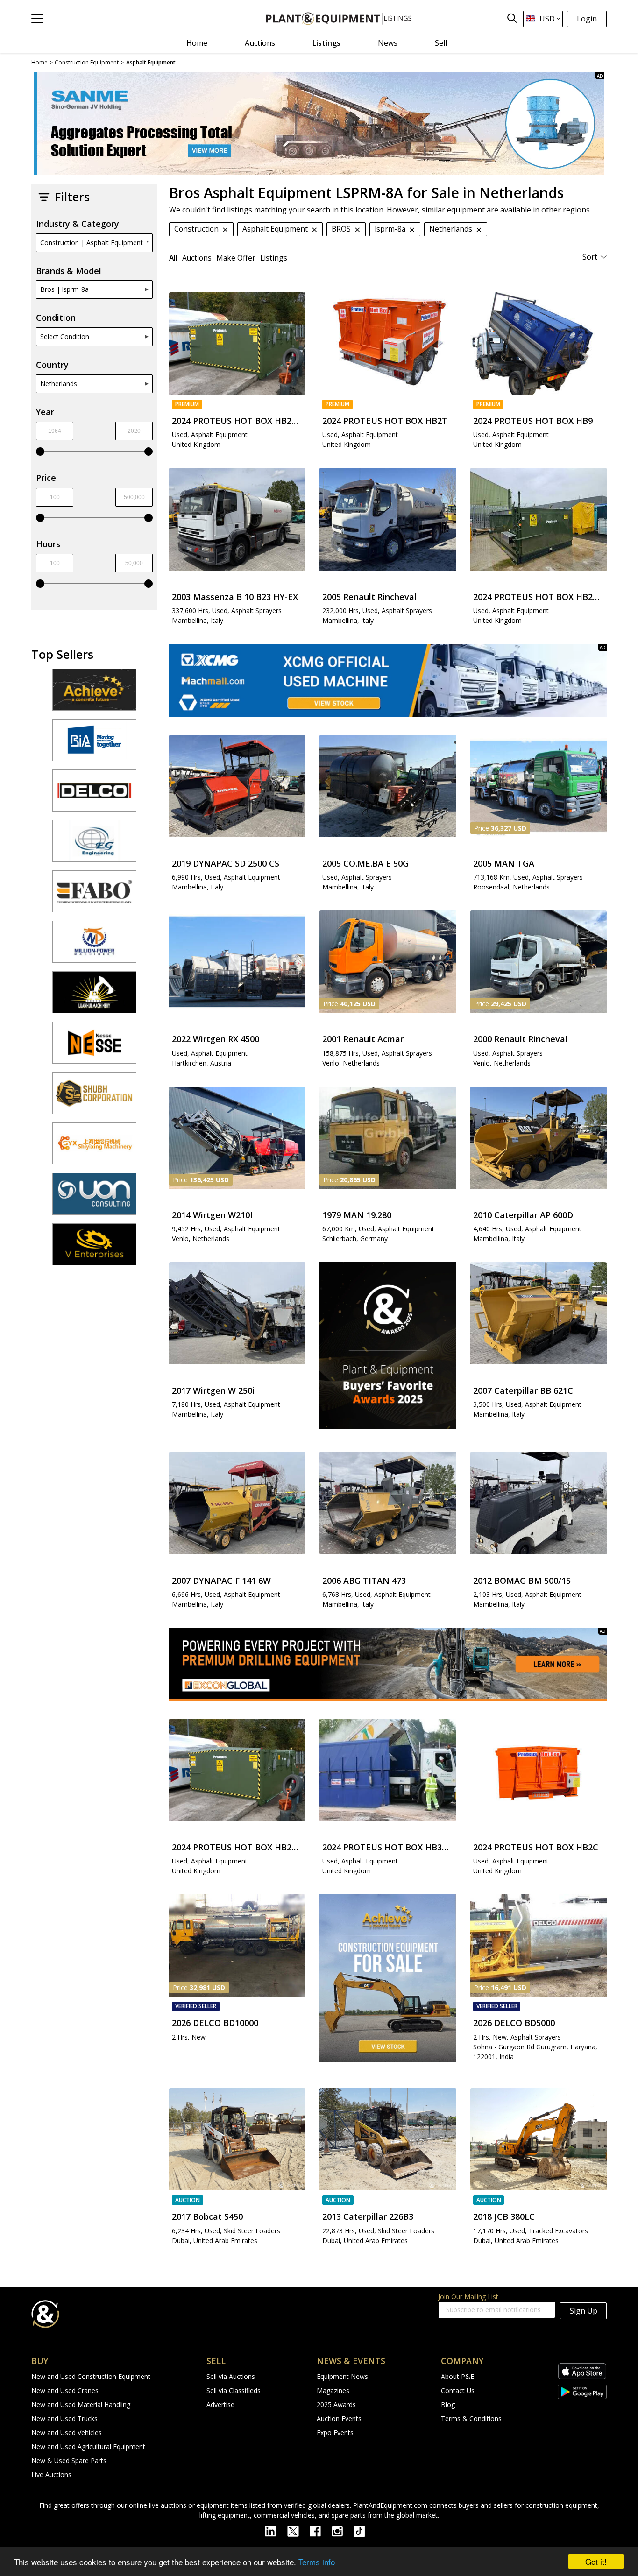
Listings (326, 43)
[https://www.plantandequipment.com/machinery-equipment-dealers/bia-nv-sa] (94, 744)
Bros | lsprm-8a (64, 289)
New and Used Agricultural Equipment (88, 2446)
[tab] (173, 258)
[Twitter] (298, 2530)
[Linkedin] (276, 2530)
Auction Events (339, 2418)
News (388, 43)
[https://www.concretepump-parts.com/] (94, 694)
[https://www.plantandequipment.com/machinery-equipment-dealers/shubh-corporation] (94, 1097)
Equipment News (342, 2376)
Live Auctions (51, 2474)
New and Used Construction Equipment (91, 2376)
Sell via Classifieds (234, 2390)
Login (587, 19)
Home (197, 43)
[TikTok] (363, 2530)
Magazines (333, 2390)
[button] (37, 19)
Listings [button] (274, 258)
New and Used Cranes (65, 2390)
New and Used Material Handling (81, 2404)
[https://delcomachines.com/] (94, 795)
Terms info (317, 2562)
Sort (590, 257)
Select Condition (65, 336)
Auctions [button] (197, 258)
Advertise (220, 2404)
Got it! (596, 2561)
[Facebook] (321, 2530)
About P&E (457, 2376)
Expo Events (335, 2432)
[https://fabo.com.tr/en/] (94, 896)
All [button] (173, 258)
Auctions (260, 43)
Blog (448, 2404)
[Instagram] (343, 2530)
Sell (441, 43)
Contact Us (458, 2390)
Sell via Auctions (231, 2376)
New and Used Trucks (64, 2418)
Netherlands (59, 384)
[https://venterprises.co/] (94, 1249)
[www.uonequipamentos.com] (94, 1198)
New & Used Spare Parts (69, 2460)
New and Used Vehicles (67, 2432)
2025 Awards (336, 2404)
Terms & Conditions (471, 2418)
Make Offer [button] (236, 258)
